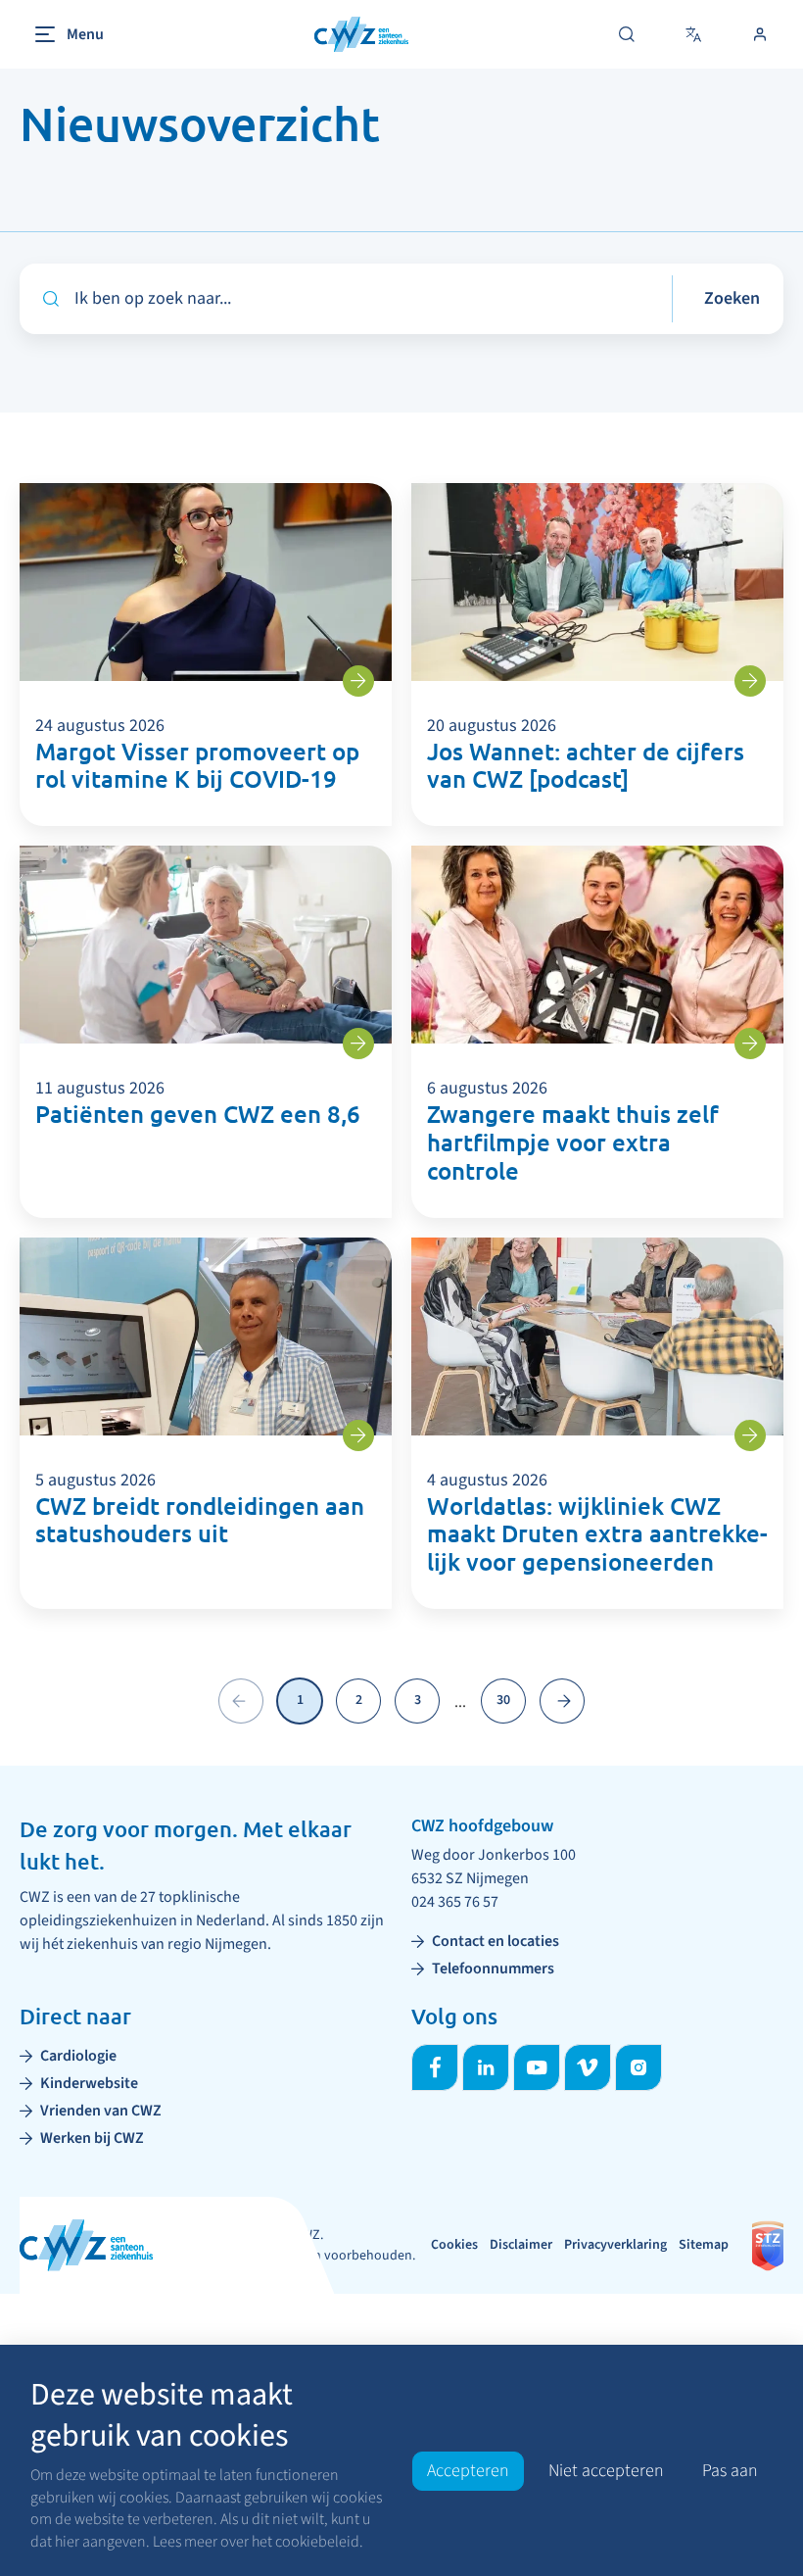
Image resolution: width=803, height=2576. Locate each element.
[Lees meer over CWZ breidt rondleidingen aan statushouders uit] (358, 1435)
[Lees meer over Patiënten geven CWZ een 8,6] (358, 1044)
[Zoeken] (627, 34)
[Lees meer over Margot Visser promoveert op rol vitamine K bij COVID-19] (358, 681)
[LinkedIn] (486, 2067)
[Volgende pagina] (562, 1701)
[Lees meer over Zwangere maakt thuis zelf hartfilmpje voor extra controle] (750, 1044)
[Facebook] (435, 2067)
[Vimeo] (588, 2067)
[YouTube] (537, 2067)
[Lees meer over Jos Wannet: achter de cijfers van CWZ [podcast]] (750, 681)
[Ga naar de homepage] (361, 35)
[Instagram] (638, 2067)
